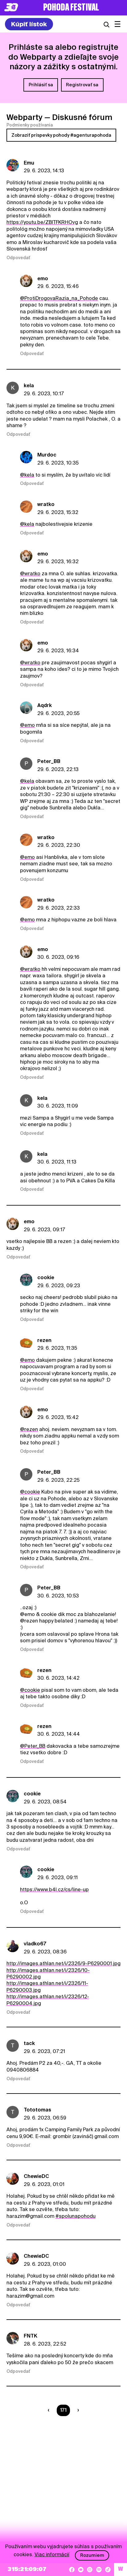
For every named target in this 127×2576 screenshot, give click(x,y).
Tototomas (37, 2110)
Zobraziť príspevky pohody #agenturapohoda (61, 135)
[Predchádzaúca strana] (50, 2410)
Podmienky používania (30, 125)
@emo (27, 725)
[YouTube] (81, 2570)
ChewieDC (36, 2176)
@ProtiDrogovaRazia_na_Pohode (59, 298)
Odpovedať (18, 258)
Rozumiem (92, 2555)
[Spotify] (99, 2570)
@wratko (30, 574)
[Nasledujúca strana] (77, 2410)
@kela (27, 475)
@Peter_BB (33, 1746)
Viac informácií (52, 2555)
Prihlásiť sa (41, 85)
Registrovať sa (82, 85)
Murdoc (47, 455)
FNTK (31, 2336)
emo (43, 279)
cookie (46, 1277)
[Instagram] (90, 2570)
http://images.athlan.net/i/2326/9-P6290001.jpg (63, 1963)
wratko (46, 504)
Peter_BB (49, 761)
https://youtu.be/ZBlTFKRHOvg (42, 222)
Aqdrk (45, 705)
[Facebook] (72, 2570)
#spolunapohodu (76, 2216)
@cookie (30, 1492)
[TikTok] (108, 2570)
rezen (44, 1340)
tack (29, 2043)
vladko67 (35, 1944)
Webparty (25, 117)
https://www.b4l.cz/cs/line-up (54, 1890)
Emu (29, 163)
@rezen (29, 1429)
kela (29, 386)
